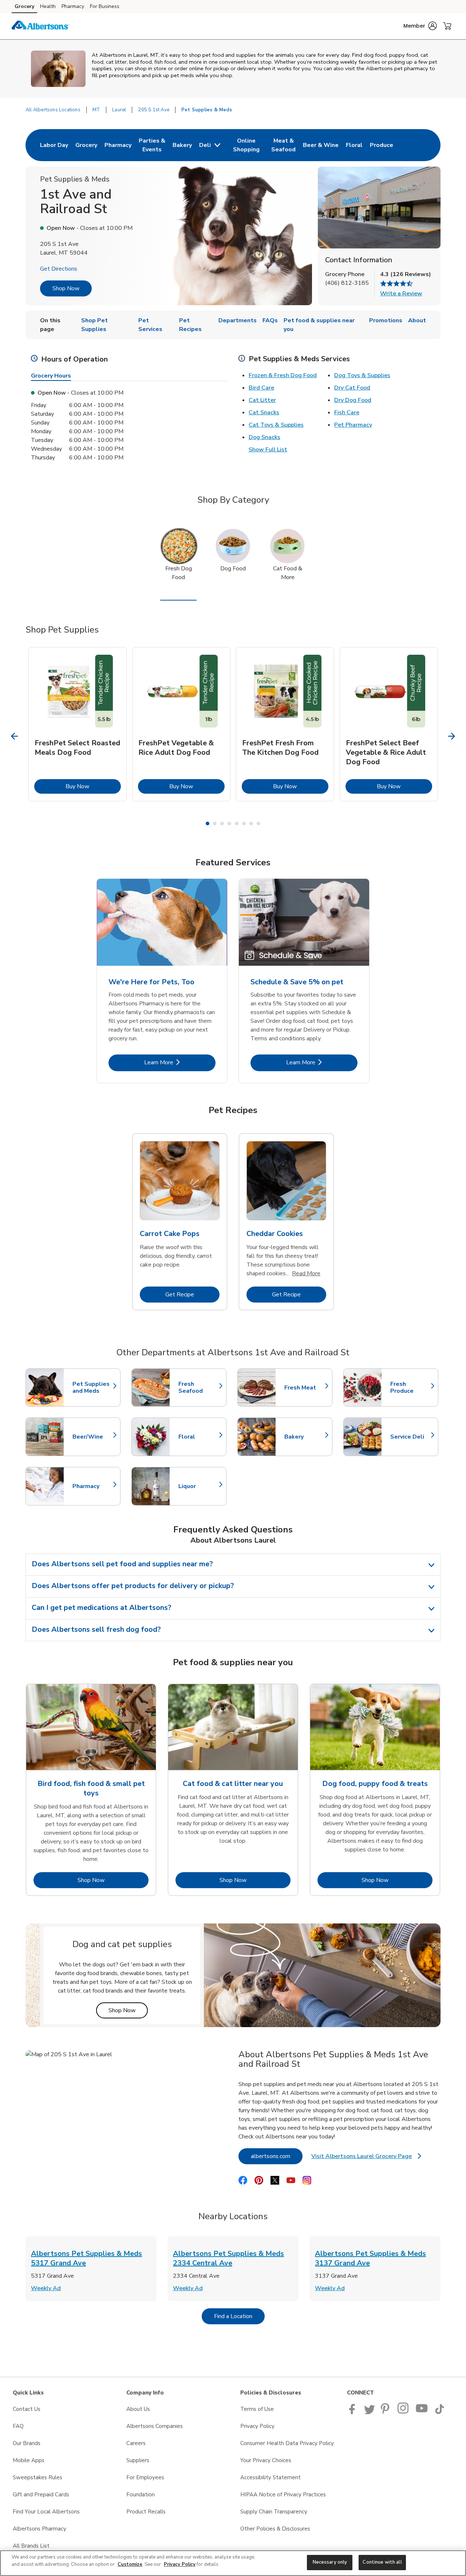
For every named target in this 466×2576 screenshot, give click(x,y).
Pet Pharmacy (353, 425)
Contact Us (27, 2409)
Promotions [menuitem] (386, 320)
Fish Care (347, 412)
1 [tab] (208, 824)
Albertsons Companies (155, 2426)
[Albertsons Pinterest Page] (386, 2412)
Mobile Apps (29, 2460)
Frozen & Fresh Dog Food (283, 375)
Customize (130, 2564)
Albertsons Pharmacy (40, 2529)
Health (48, 6)
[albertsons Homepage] (40, 26)
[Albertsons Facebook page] (354, 2412)
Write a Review (401, 294)
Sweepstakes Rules (37, 2477)
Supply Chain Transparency (274, 2512)
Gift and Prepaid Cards (41, 2495)
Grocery (24, 6)
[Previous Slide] (15, 736)
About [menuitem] (417, 320)
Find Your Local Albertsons (46, 2512)
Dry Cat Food (352, 388)
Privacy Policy (257, 2426)
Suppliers (138, 2460)
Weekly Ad (46, 2288)
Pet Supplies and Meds (93, 1388)
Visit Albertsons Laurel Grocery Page (366, 2158)
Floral (199, 1437)
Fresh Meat (305, 1388)
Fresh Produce (411, 1388)
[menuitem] (54, 145)
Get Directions (59, 269)
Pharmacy (73, 6)
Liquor (199, 1486)
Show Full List (268, 450)
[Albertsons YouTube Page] (422, 2412)
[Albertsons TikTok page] (439, 2412)
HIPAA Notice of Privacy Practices (283, 2495)
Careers (136, 2443)
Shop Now (66, 288)
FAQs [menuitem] (270, 320)
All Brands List (31, 2546)
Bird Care (261, 388)
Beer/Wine (93, 1437)
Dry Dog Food (353, 400)
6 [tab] (244, 824)
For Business (105, 6)
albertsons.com (277, 2156)
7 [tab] (251, 824)
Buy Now (93, 786)
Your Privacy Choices (266, 2460)
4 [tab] (229, 824)
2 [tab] (215, 824)
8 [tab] (258, 824)
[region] (233, 2563)
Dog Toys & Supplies (362, 375)
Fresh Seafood (199, 1388)
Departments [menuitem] (238, 320)
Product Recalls (146, 2512)
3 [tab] (222, 824)
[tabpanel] (78, 724)
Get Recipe (192, 1294)
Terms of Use (257, 2409)
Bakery (305, 1437)
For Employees (145, 2477)
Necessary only (330, 2562)
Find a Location (239, 2316)
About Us (138, 2409)
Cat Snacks (264, 412)
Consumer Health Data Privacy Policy (287, 2443)
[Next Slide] (452, 736)
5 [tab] (237, 824)
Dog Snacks (264, 437)
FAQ (18, 2426)
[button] (420, 26)
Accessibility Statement (270, 2477)
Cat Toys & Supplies (276, 425)
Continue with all (382, 2562)
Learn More (180, 1062)
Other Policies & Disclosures (275, 2529)
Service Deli (411, 1437)
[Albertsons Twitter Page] (370, 2412)
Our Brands (27, 2443)
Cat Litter (262, 400)
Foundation (141, 2495)
